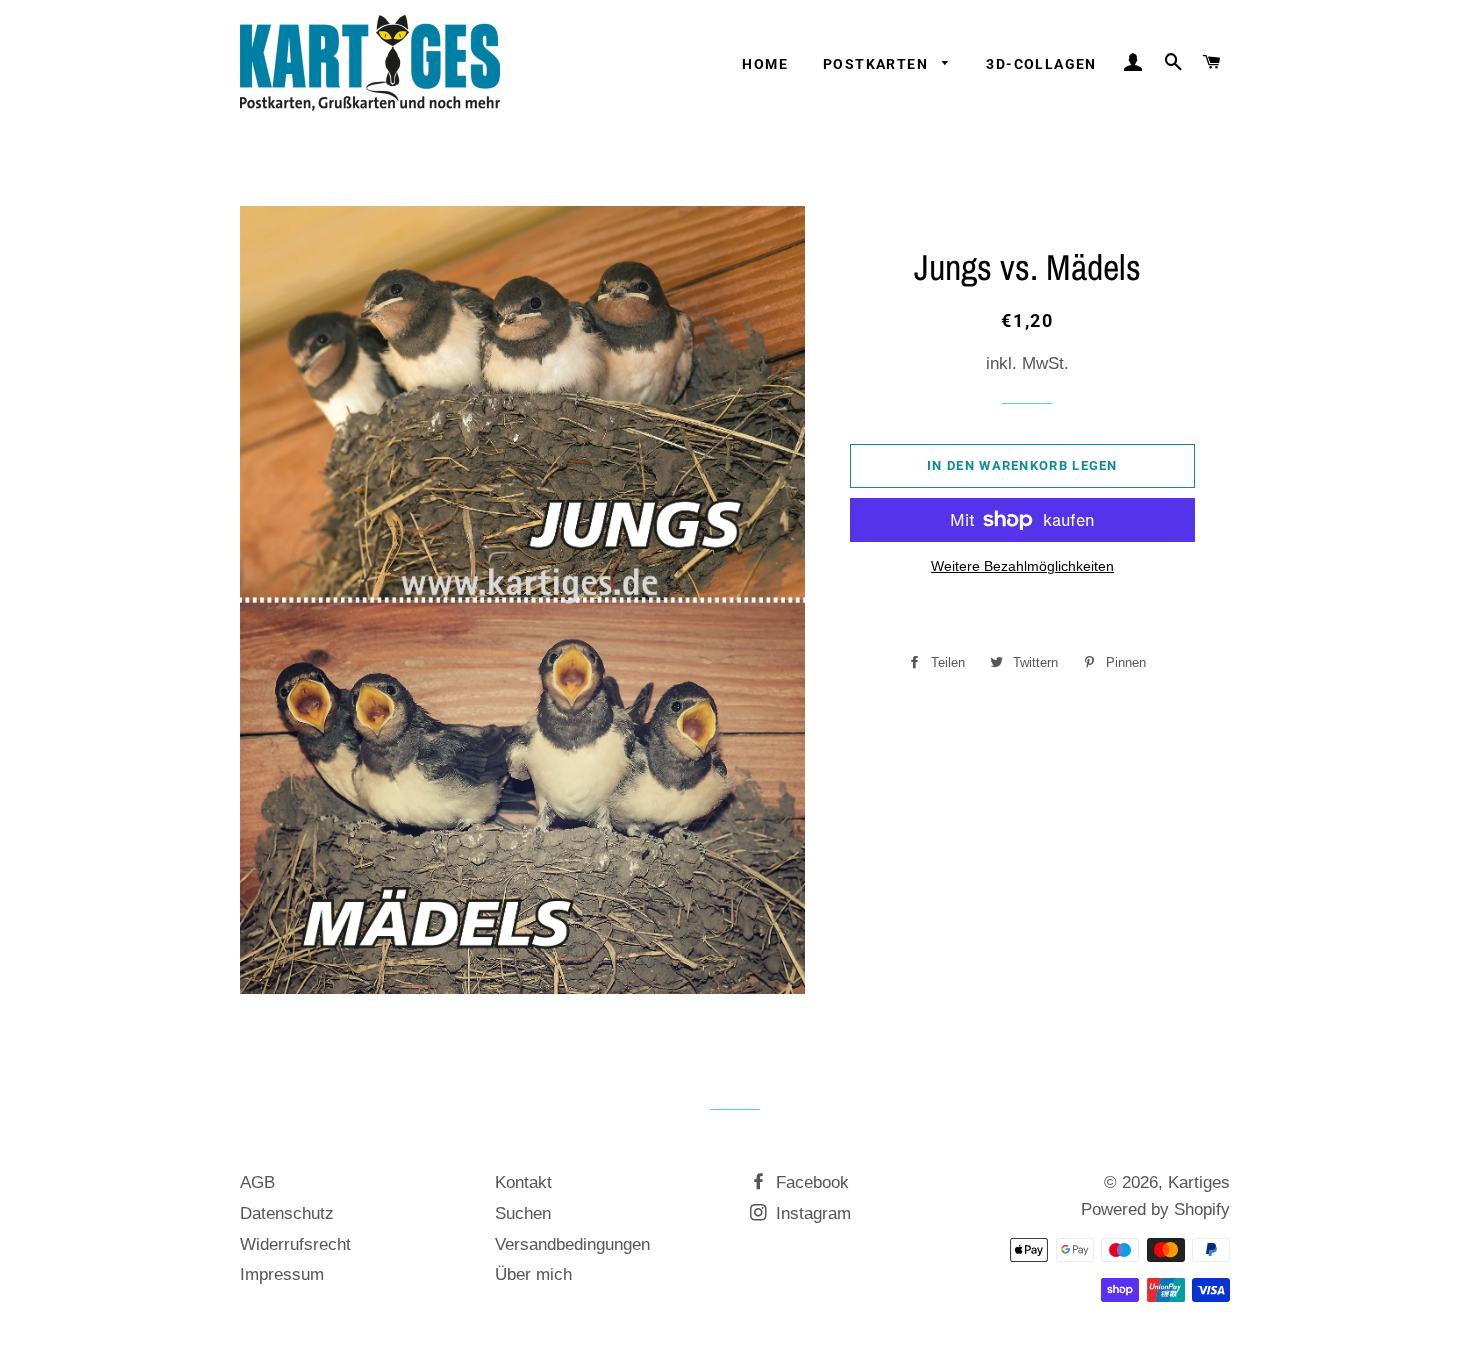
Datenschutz (287, 1213)
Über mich (533, 1274)
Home (765, 64)
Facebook (810, 1182)
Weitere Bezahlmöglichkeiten (1022, 566)
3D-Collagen (1041, 64)
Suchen (523, 1213)
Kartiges (1199, 1182)
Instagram (811, 1213)
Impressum (282, 1274)
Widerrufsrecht (295, 1244)
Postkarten (877, 64)
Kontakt (523, 1182)
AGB (257, 1182)
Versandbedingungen (572, 1244)
